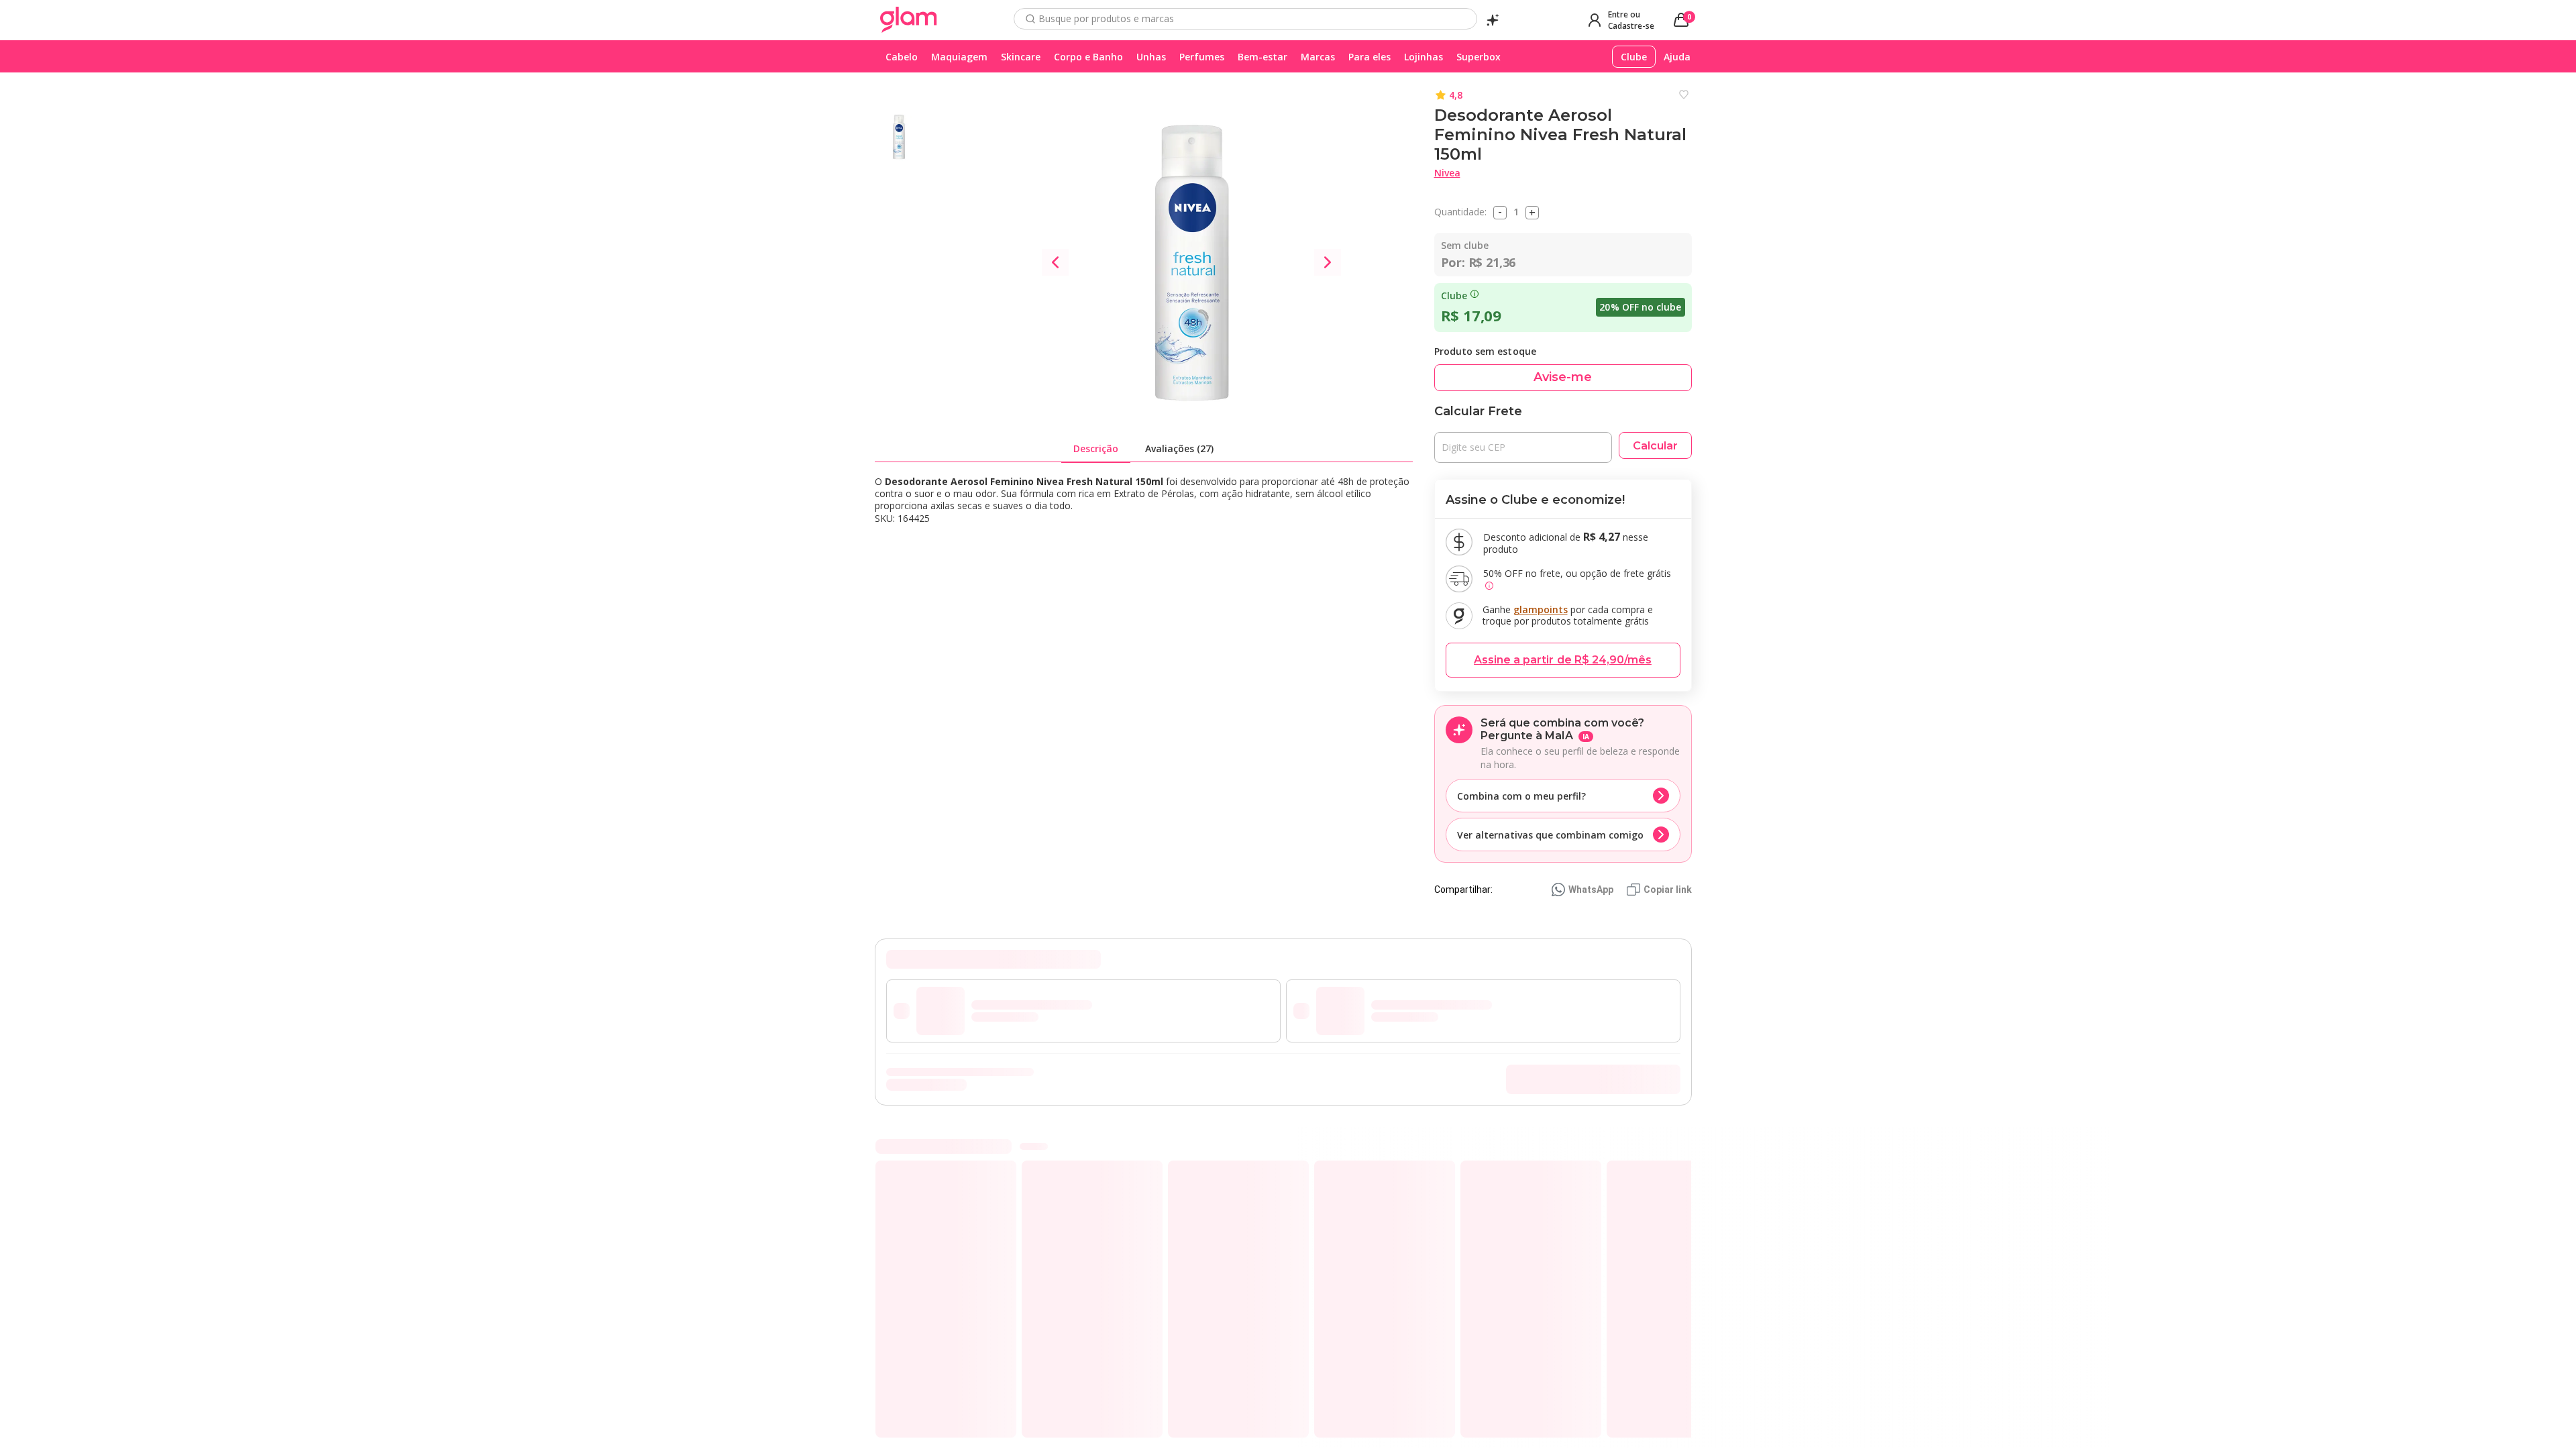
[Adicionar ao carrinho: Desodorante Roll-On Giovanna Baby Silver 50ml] (997, 1401)
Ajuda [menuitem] (1677, 57)
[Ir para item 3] (1678, 1146)
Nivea (1447, 173)
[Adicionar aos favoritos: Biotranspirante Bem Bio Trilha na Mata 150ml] (1587, 1175)
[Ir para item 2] (1667, 1146)
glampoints (1541, 609)
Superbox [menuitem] (1479, 57)
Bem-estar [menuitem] (1263, 57)
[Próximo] (1691, 1291)
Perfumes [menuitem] (1202, 57)
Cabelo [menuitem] (902, 57)
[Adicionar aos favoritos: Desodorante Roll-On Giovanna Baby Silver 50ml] (1002, 1175)
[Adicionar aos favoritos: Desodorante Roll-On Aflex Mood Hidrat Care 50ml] (1441, 1175)
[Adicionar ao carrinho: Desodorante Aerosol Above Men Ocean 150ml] (1289, 1401)
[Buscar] (1030, 19)
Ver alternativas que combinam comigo (1550, 835)
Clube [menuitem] (1634, 57)
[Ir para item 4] (1688, 1146)
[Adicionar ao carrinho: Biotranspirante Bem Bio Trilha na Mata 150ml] (1582, 1401)
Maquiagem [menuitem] (959, 57)
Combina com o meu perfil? (1521, 796)
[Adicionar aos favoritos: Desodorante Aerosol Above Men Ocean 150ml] (1295, 1175)
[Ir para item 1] (1656, 1146)
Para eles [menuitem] (1370, 57)
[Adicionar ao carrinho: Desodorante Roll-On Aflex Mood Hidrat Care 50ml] (1436, 1401)
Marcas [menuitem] (1318, 57)
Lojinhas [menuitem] (1424, 57)
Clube (1454, 296)
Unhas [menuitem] (1151, 57)
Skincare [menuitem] (1021, 57)
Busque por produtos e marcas (1106, 19)
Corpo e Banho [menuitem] (1088, 57)
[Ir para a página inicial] (909, 20)
